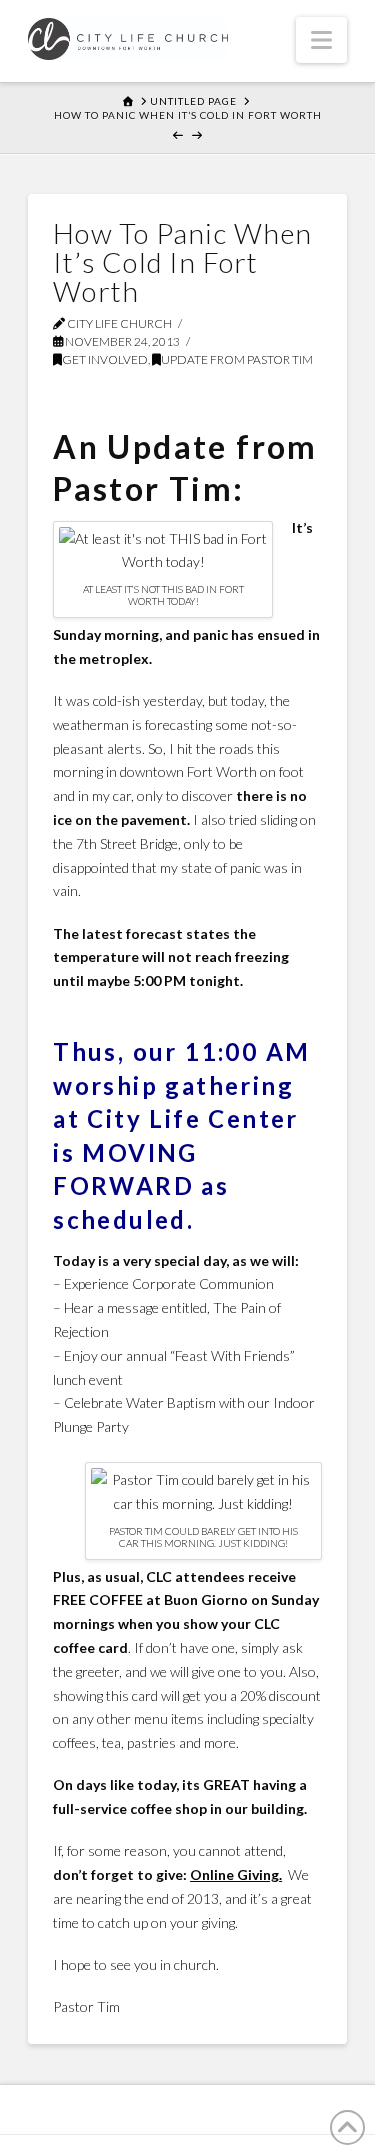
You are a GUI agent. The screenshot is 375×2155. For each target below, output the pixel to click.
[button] (321, 40)
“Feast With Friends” (232, 1355)
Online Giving (234, 1874)
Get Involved (105, 359)
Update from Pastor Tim (237, 359)
